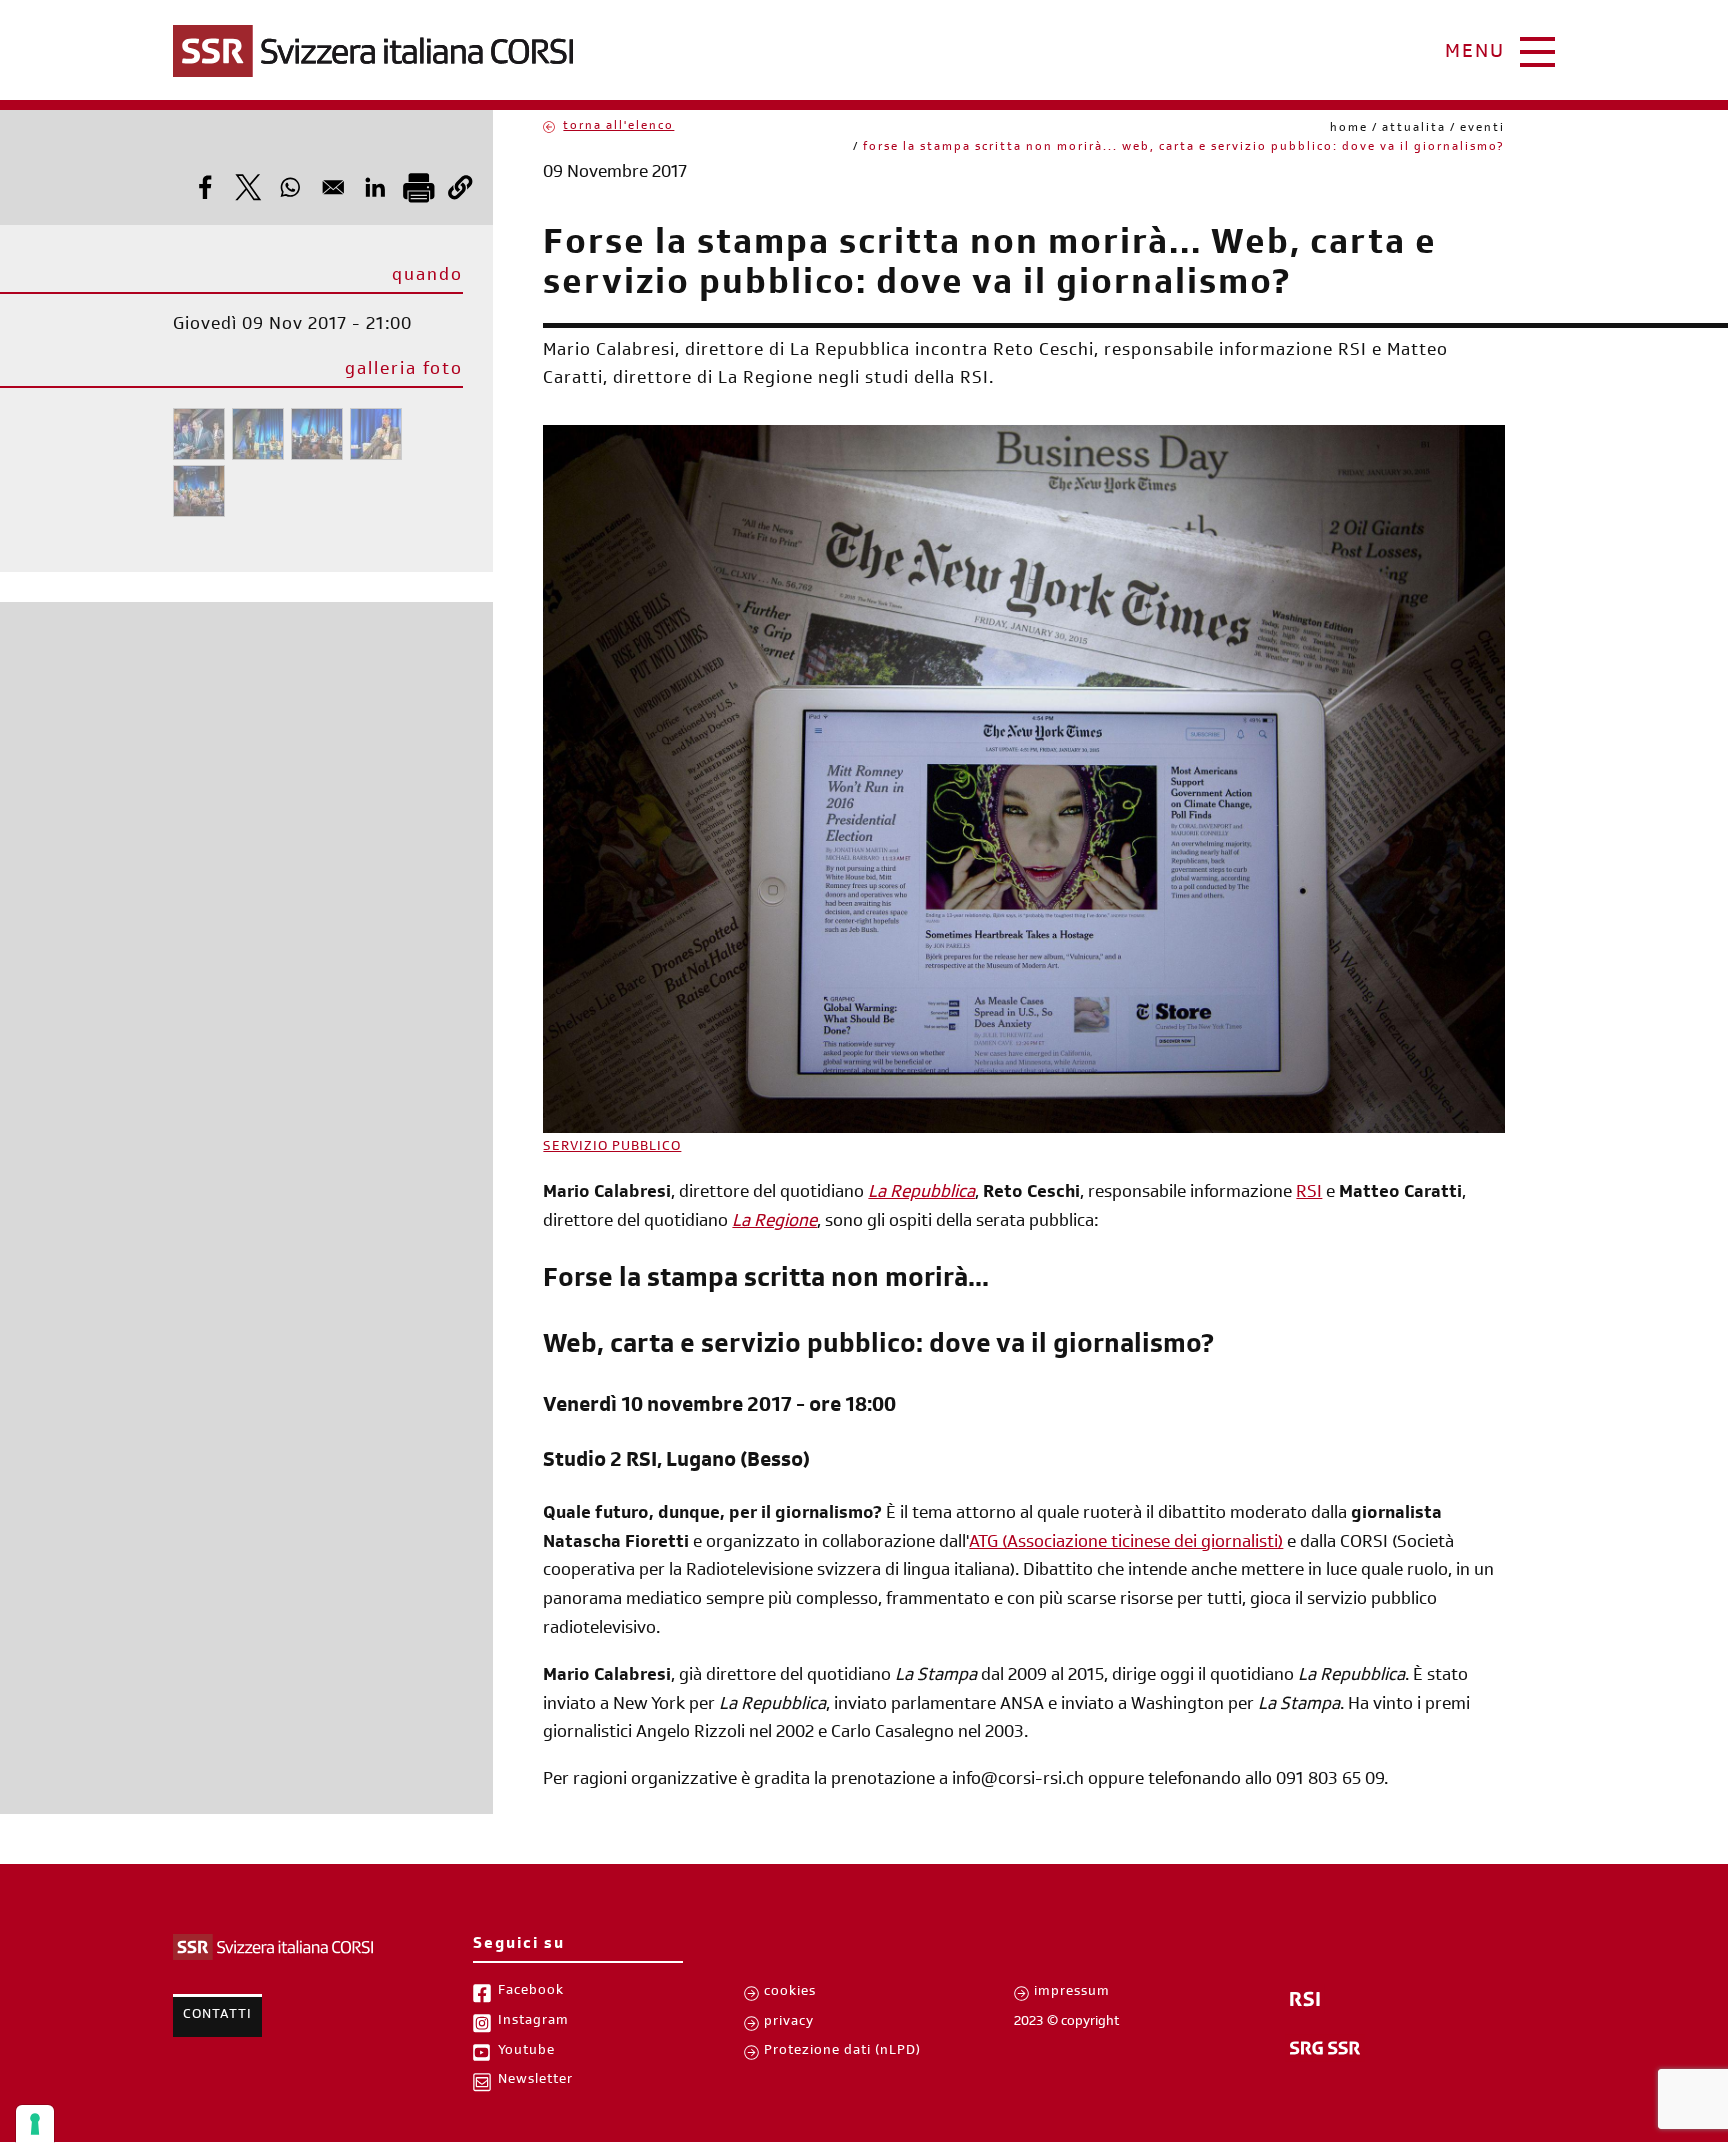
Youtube (526, 2052)
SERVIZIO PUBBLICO (612, 1148)
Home (1349, 129)
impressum (1072, 1993)
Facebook (531, 1992)
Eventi (1482, 129)
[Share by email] (333, 187)
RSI (1309, 1194)
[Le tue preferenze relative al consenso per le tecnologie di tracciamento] (35, 2124)
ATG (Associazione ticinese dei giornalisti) (1126, 1544)
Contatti (217, 2016)
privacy (789, 2023)
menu (1475, 54)
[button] (460, 187)
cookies (790, 1993)
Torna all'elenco (618, 127)
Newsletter (535, 2081)
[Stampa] (418, 187)
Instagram (533, 2022)
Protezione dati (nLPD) (842, 2052)
